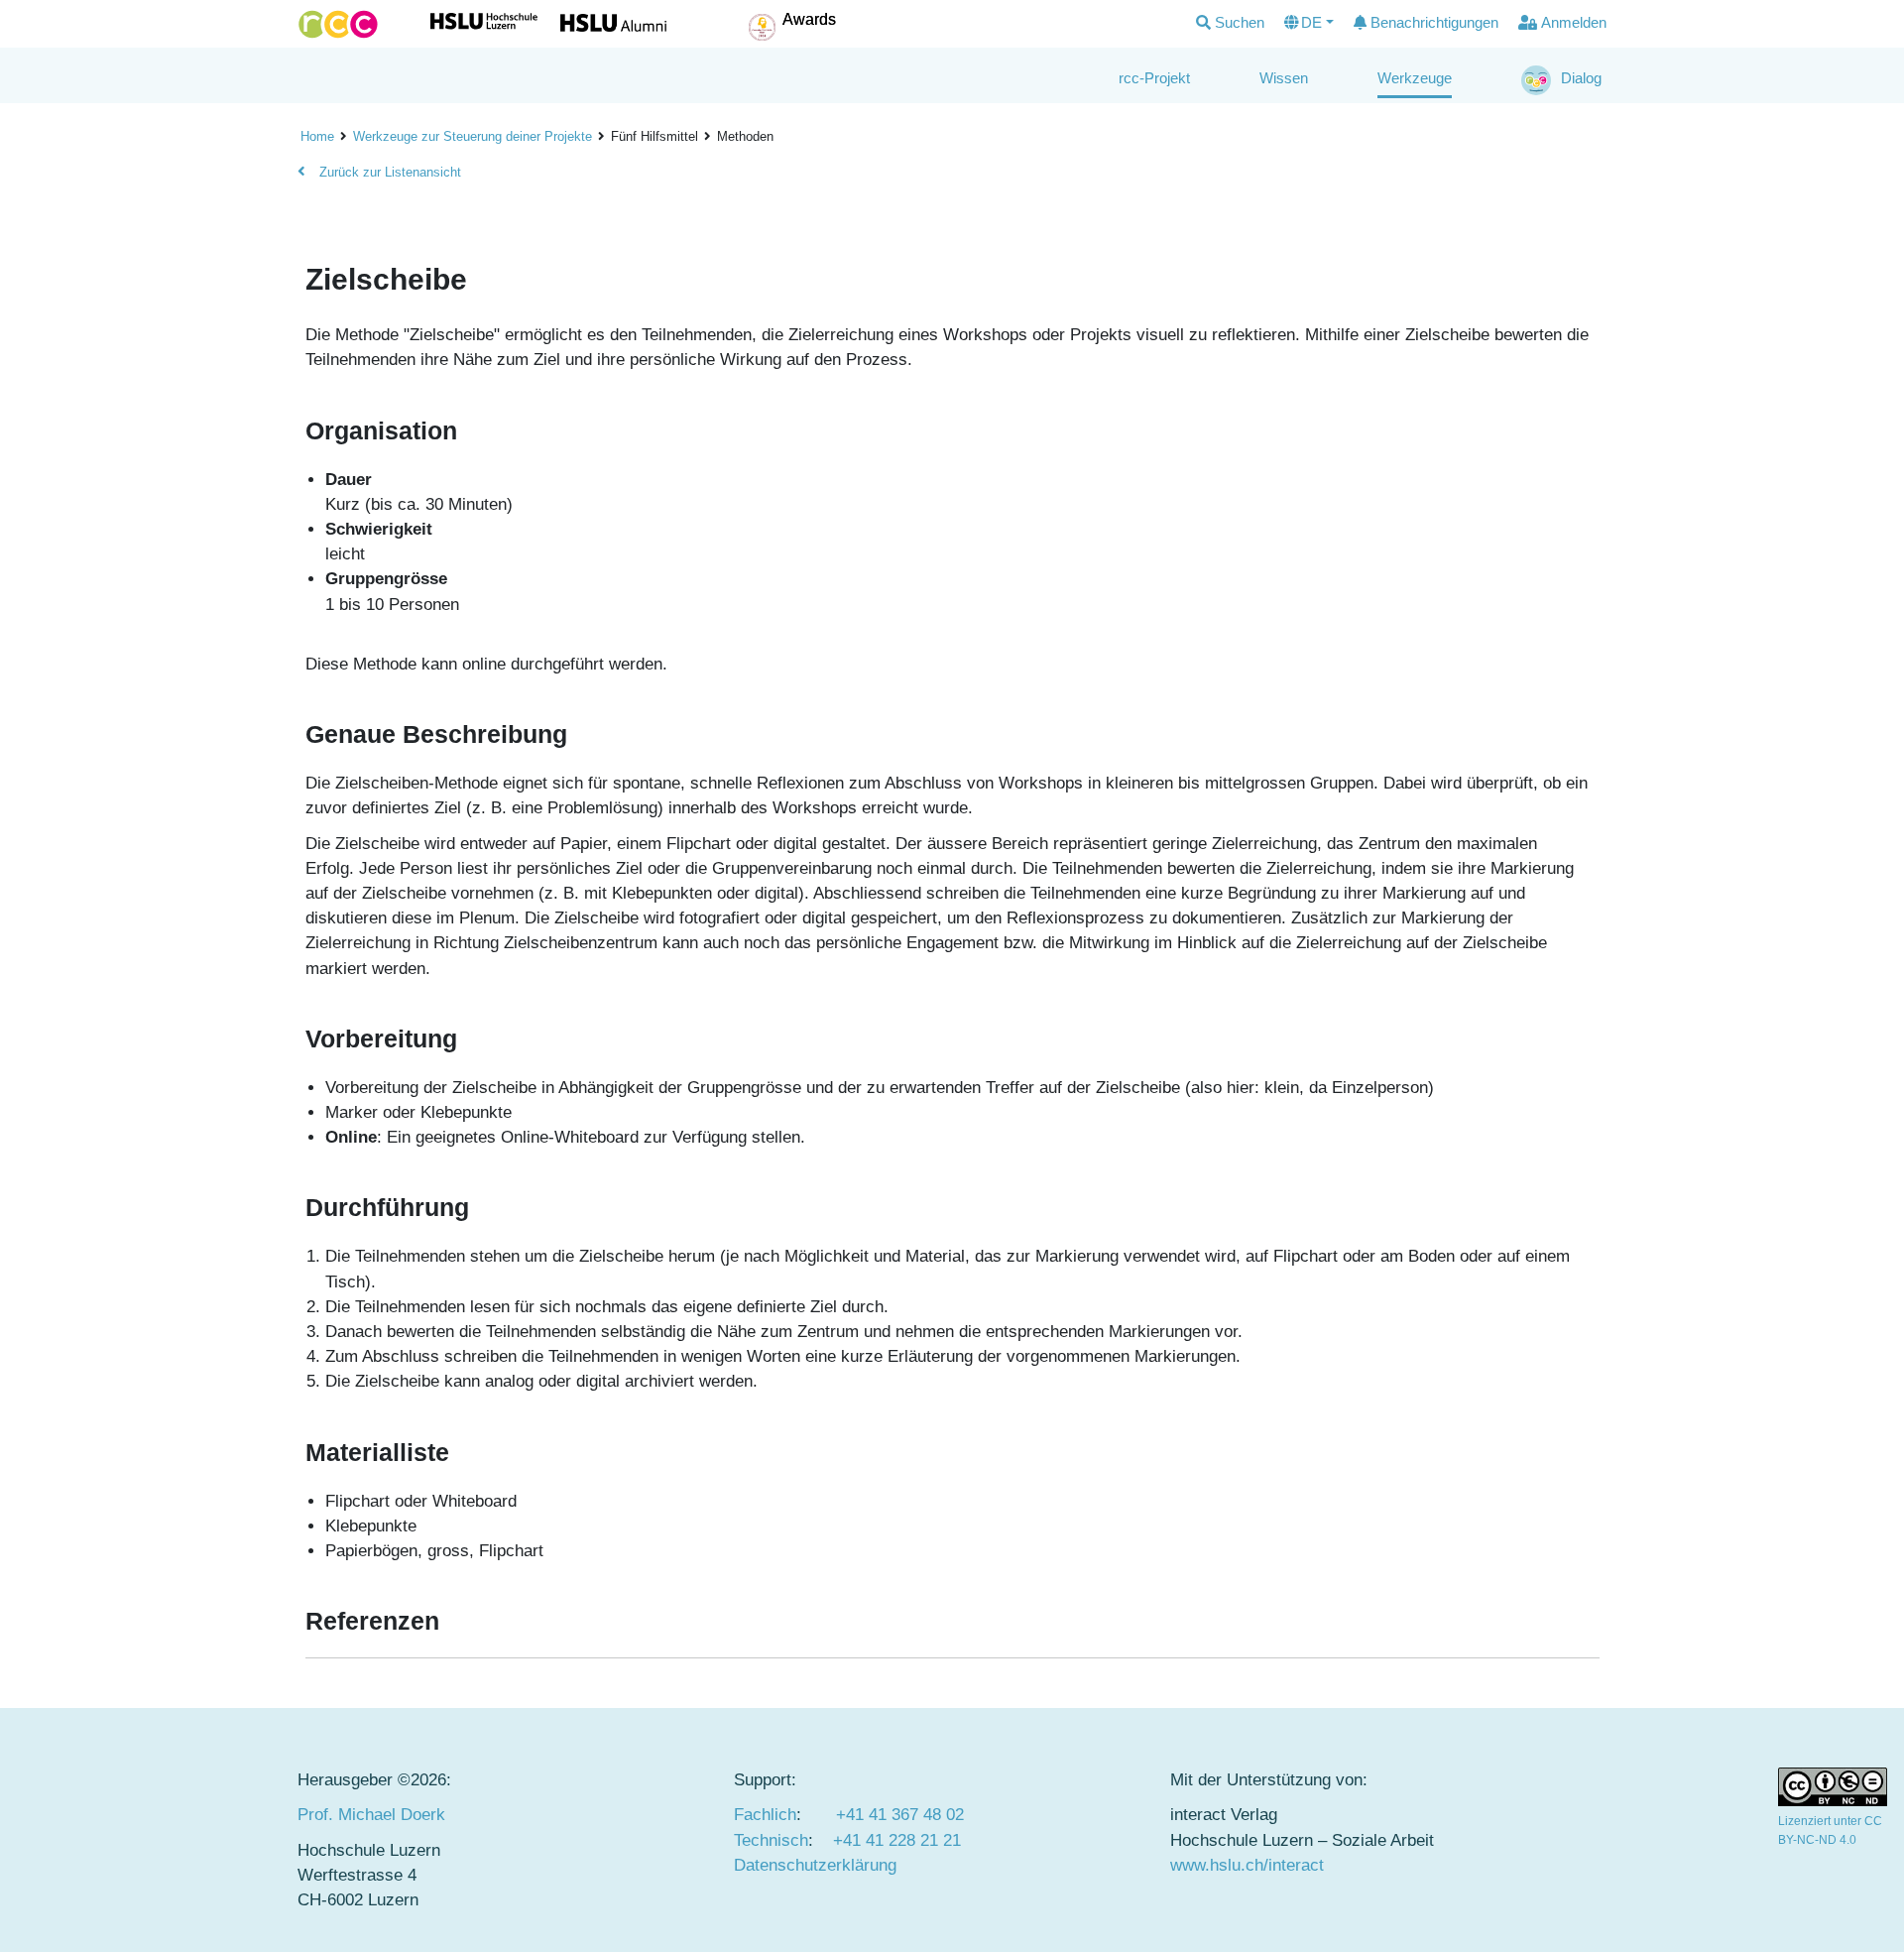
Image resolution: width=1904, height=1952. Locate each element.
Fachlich (765, 1815)
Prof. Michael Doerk (371, 1815)
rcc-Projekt (1154, 78)
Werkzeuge (1415, 78)
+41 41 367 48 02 (900, 1815)
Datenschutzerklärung (815, 1865)
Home (317, 136)
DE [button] (1311, 22)
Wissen (1284, 78)
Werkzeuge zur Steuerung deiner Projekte (473, 136)
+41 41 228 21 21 (897, 1840)
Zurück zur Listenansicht (388, 172)
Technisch (771, 1840)
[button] (1230, 24)
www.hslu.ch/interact (1247, 1865)
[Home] (339, 24)
